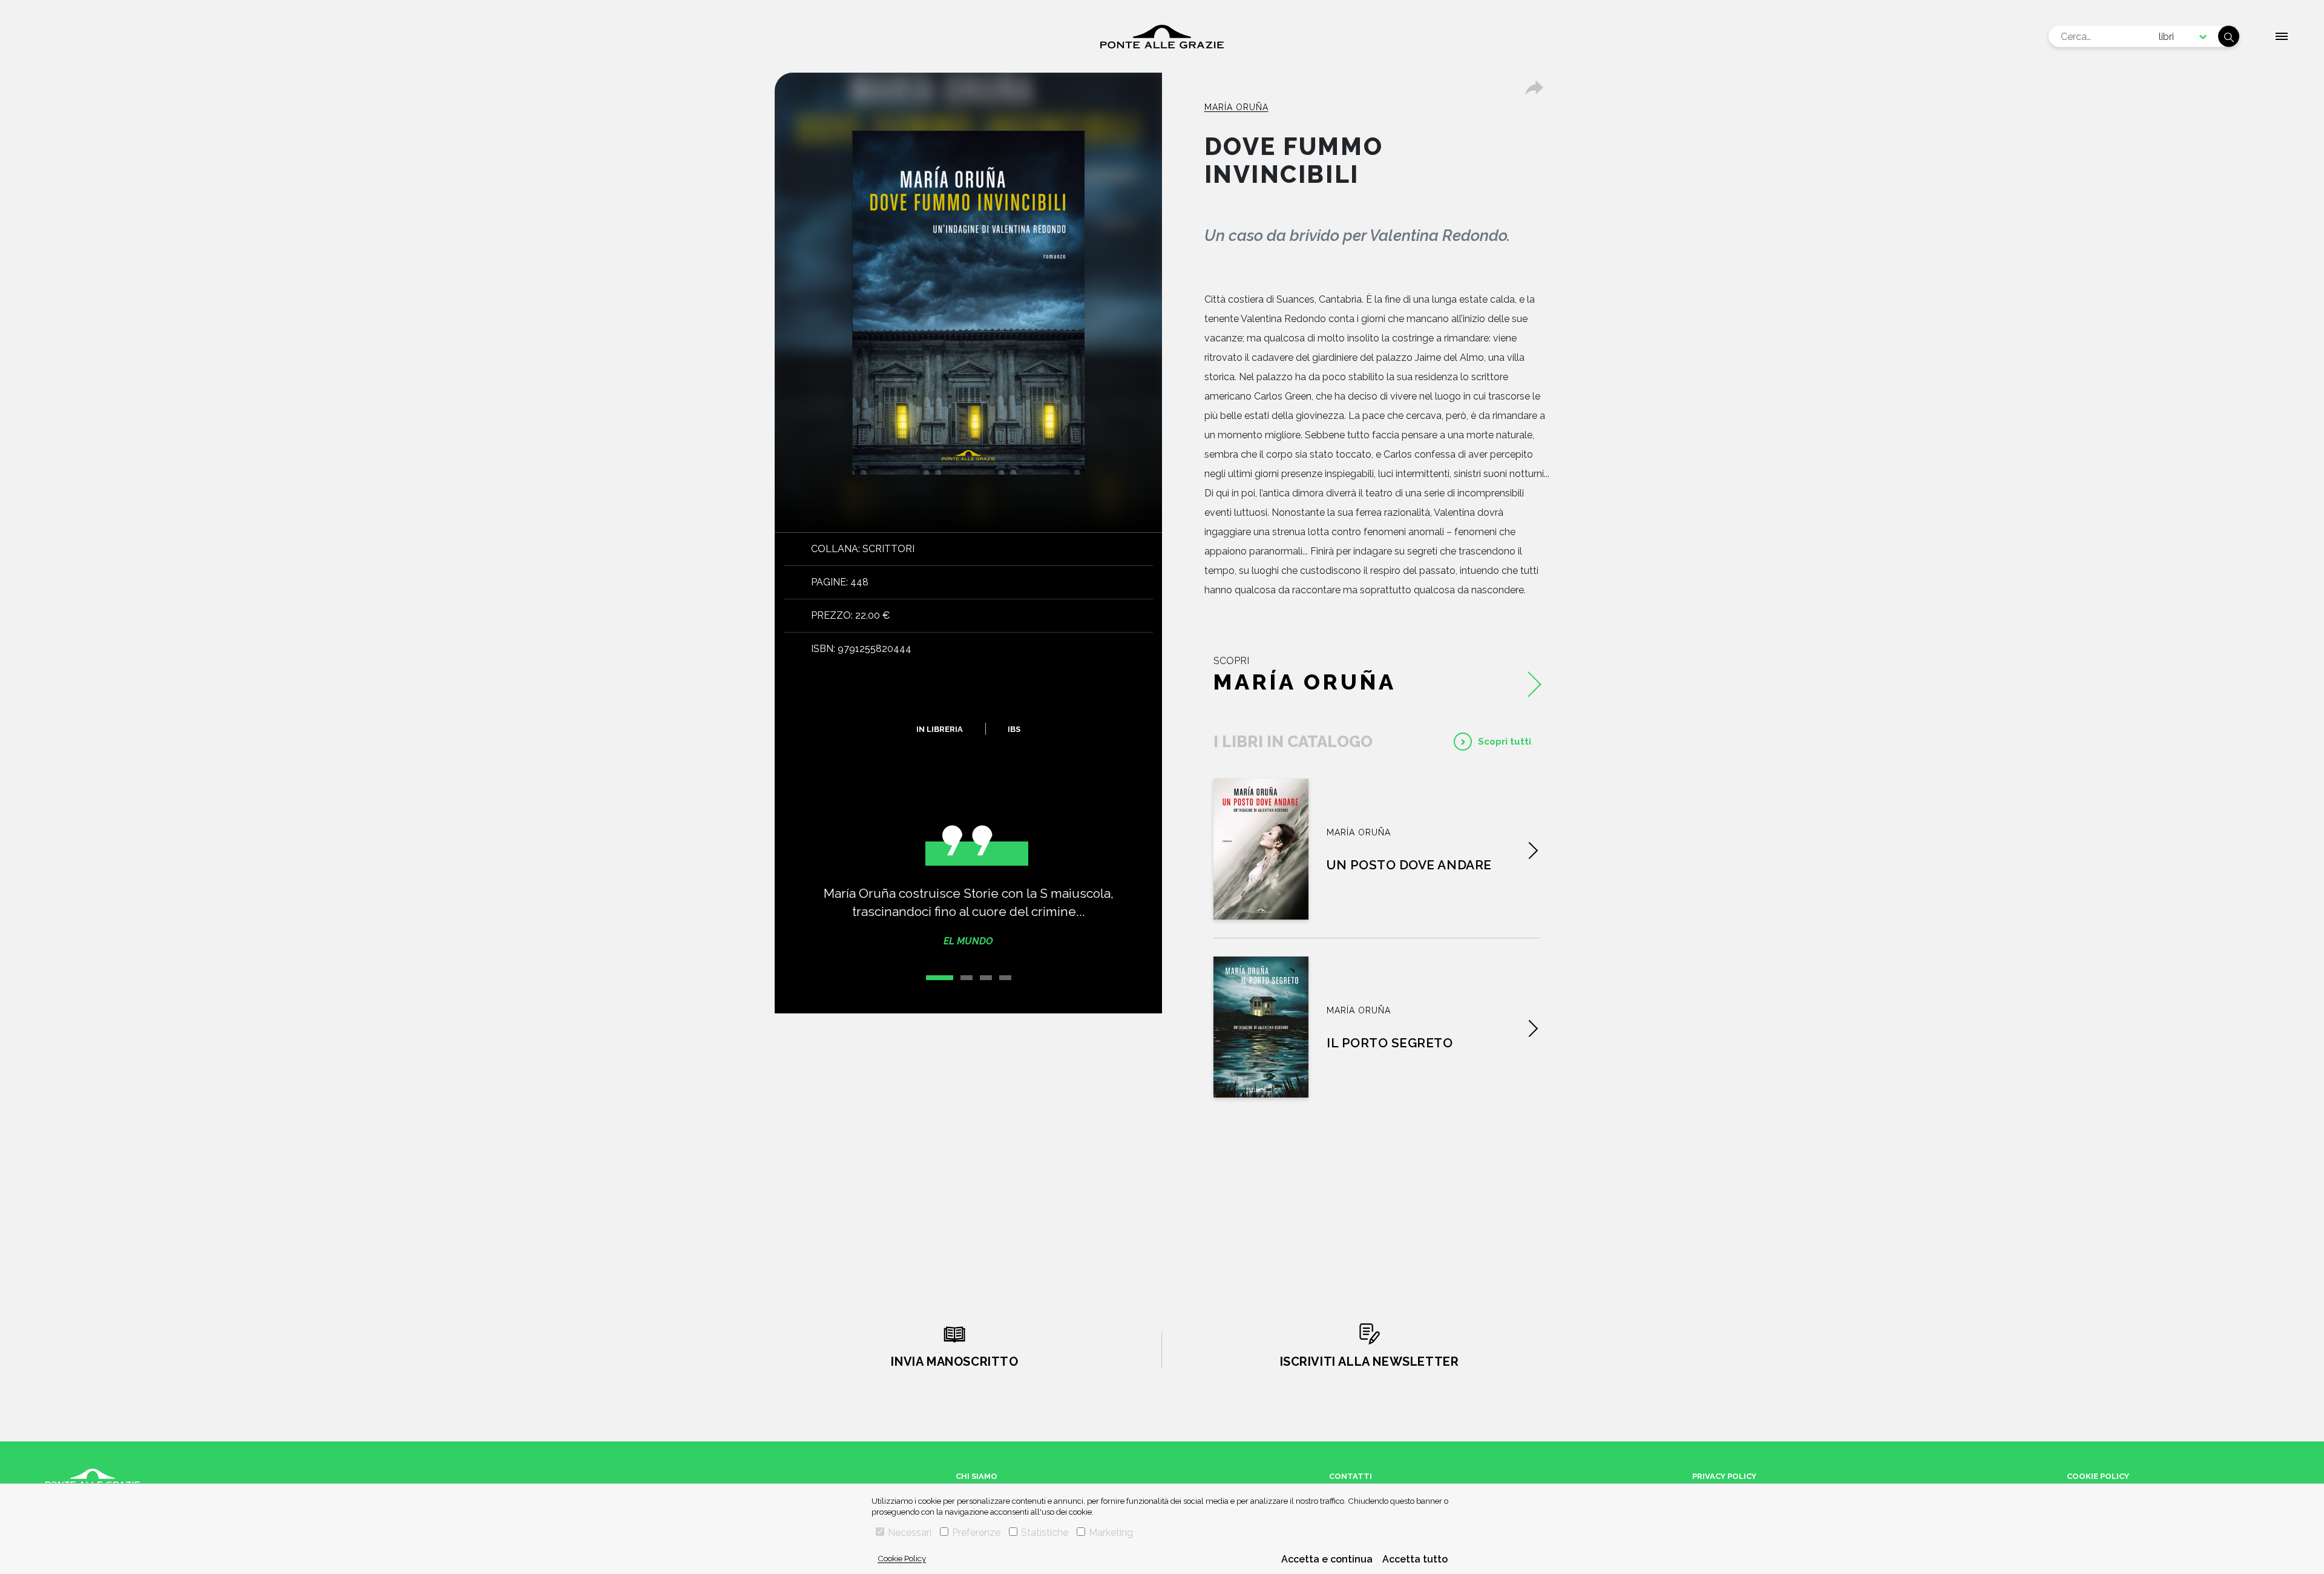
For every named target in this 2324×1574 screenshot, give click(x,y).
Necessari (910, 1533)
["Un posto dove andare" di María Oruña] (1261, 849)
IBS (1014, 729)
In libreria (940, 729)
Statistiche (1045, 1533)
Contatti (1351, 1476)
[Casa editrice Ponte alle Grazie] (1162, 37)
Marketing (1111, 1533)
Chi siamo (977, 1476)
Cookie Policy (902, 1558)
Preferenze (976, 1533)
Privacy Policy (1724, 1476)
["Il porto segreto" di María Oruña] (1261, 1027)
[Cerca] (2229, 37)
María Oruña (1236, 107)
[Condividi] (1534, 88)
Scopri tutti (1505, 742)
